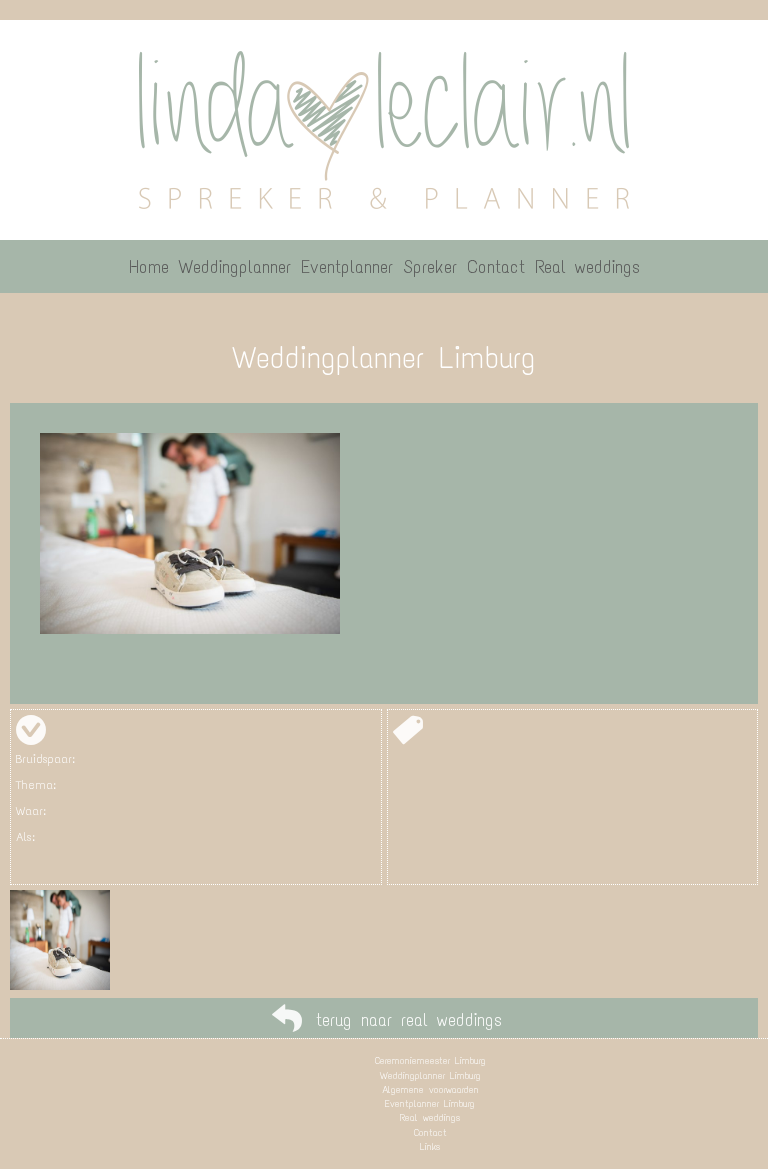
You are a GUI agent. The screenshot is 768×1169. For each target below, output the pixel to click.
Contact (430, 1132)
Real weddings (430, 1117)
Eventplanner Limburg (430, 1103)
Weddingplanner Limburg (430, 1075)
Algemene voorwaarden (430, 1089)
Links (430, 1146)
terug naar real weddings (409, 1020)
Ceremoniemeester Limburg (430, 1060)
